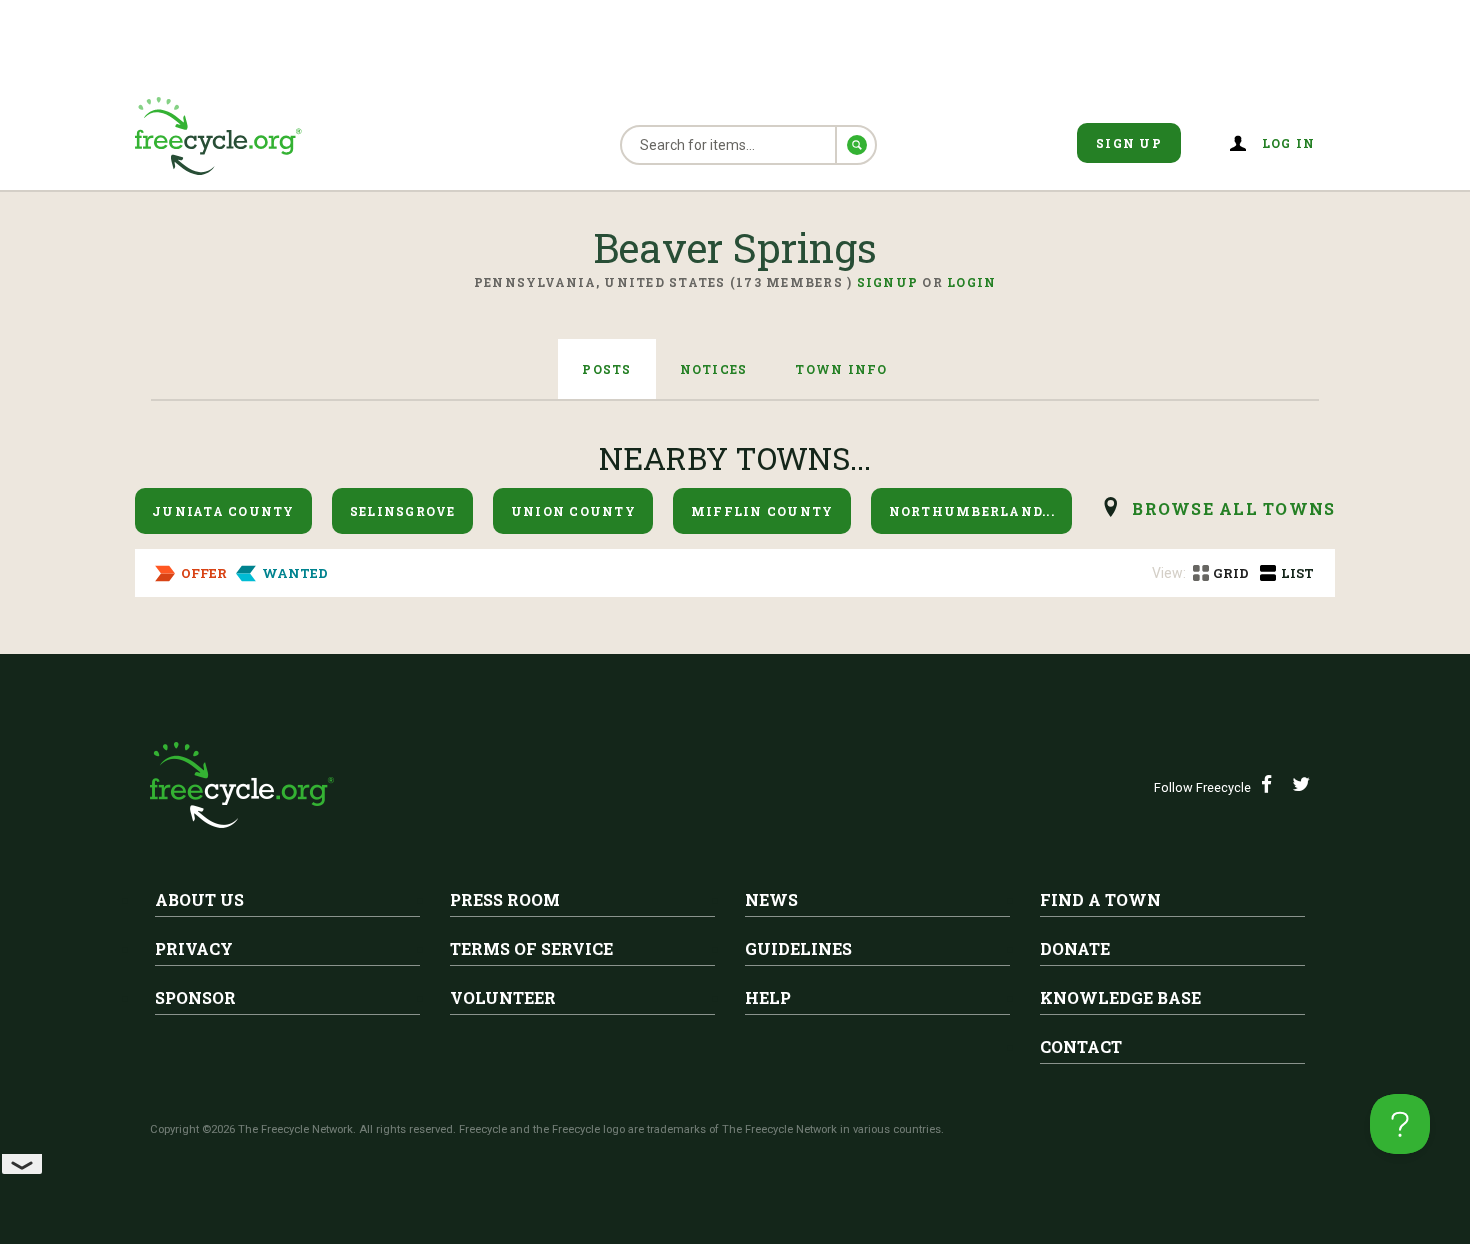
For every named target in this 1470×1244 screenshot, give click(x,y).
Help (768, 997)
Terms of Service (531, 948)
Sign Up (1129, 143)
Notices (714, 369)
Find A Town (1100, 899)
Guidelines (798, 948)
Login (971, 282)
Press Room (505, 899)
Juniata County (223, 511)
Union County (573, 511)
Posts (606, 369)
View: (1169, 573)
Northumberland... (972, 511)
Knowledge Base (1120, 997)
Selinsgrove (403, 511)
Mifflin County (762, 511)
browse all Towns (1233, 508)
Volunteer (503, 997)
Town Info (841, 369)
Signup (888, 282)
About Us (199, 899)
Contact (1081, 1046)
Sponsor (195, 997)
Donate (1075, 948)
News (771, 899)
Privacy (194, 948)
